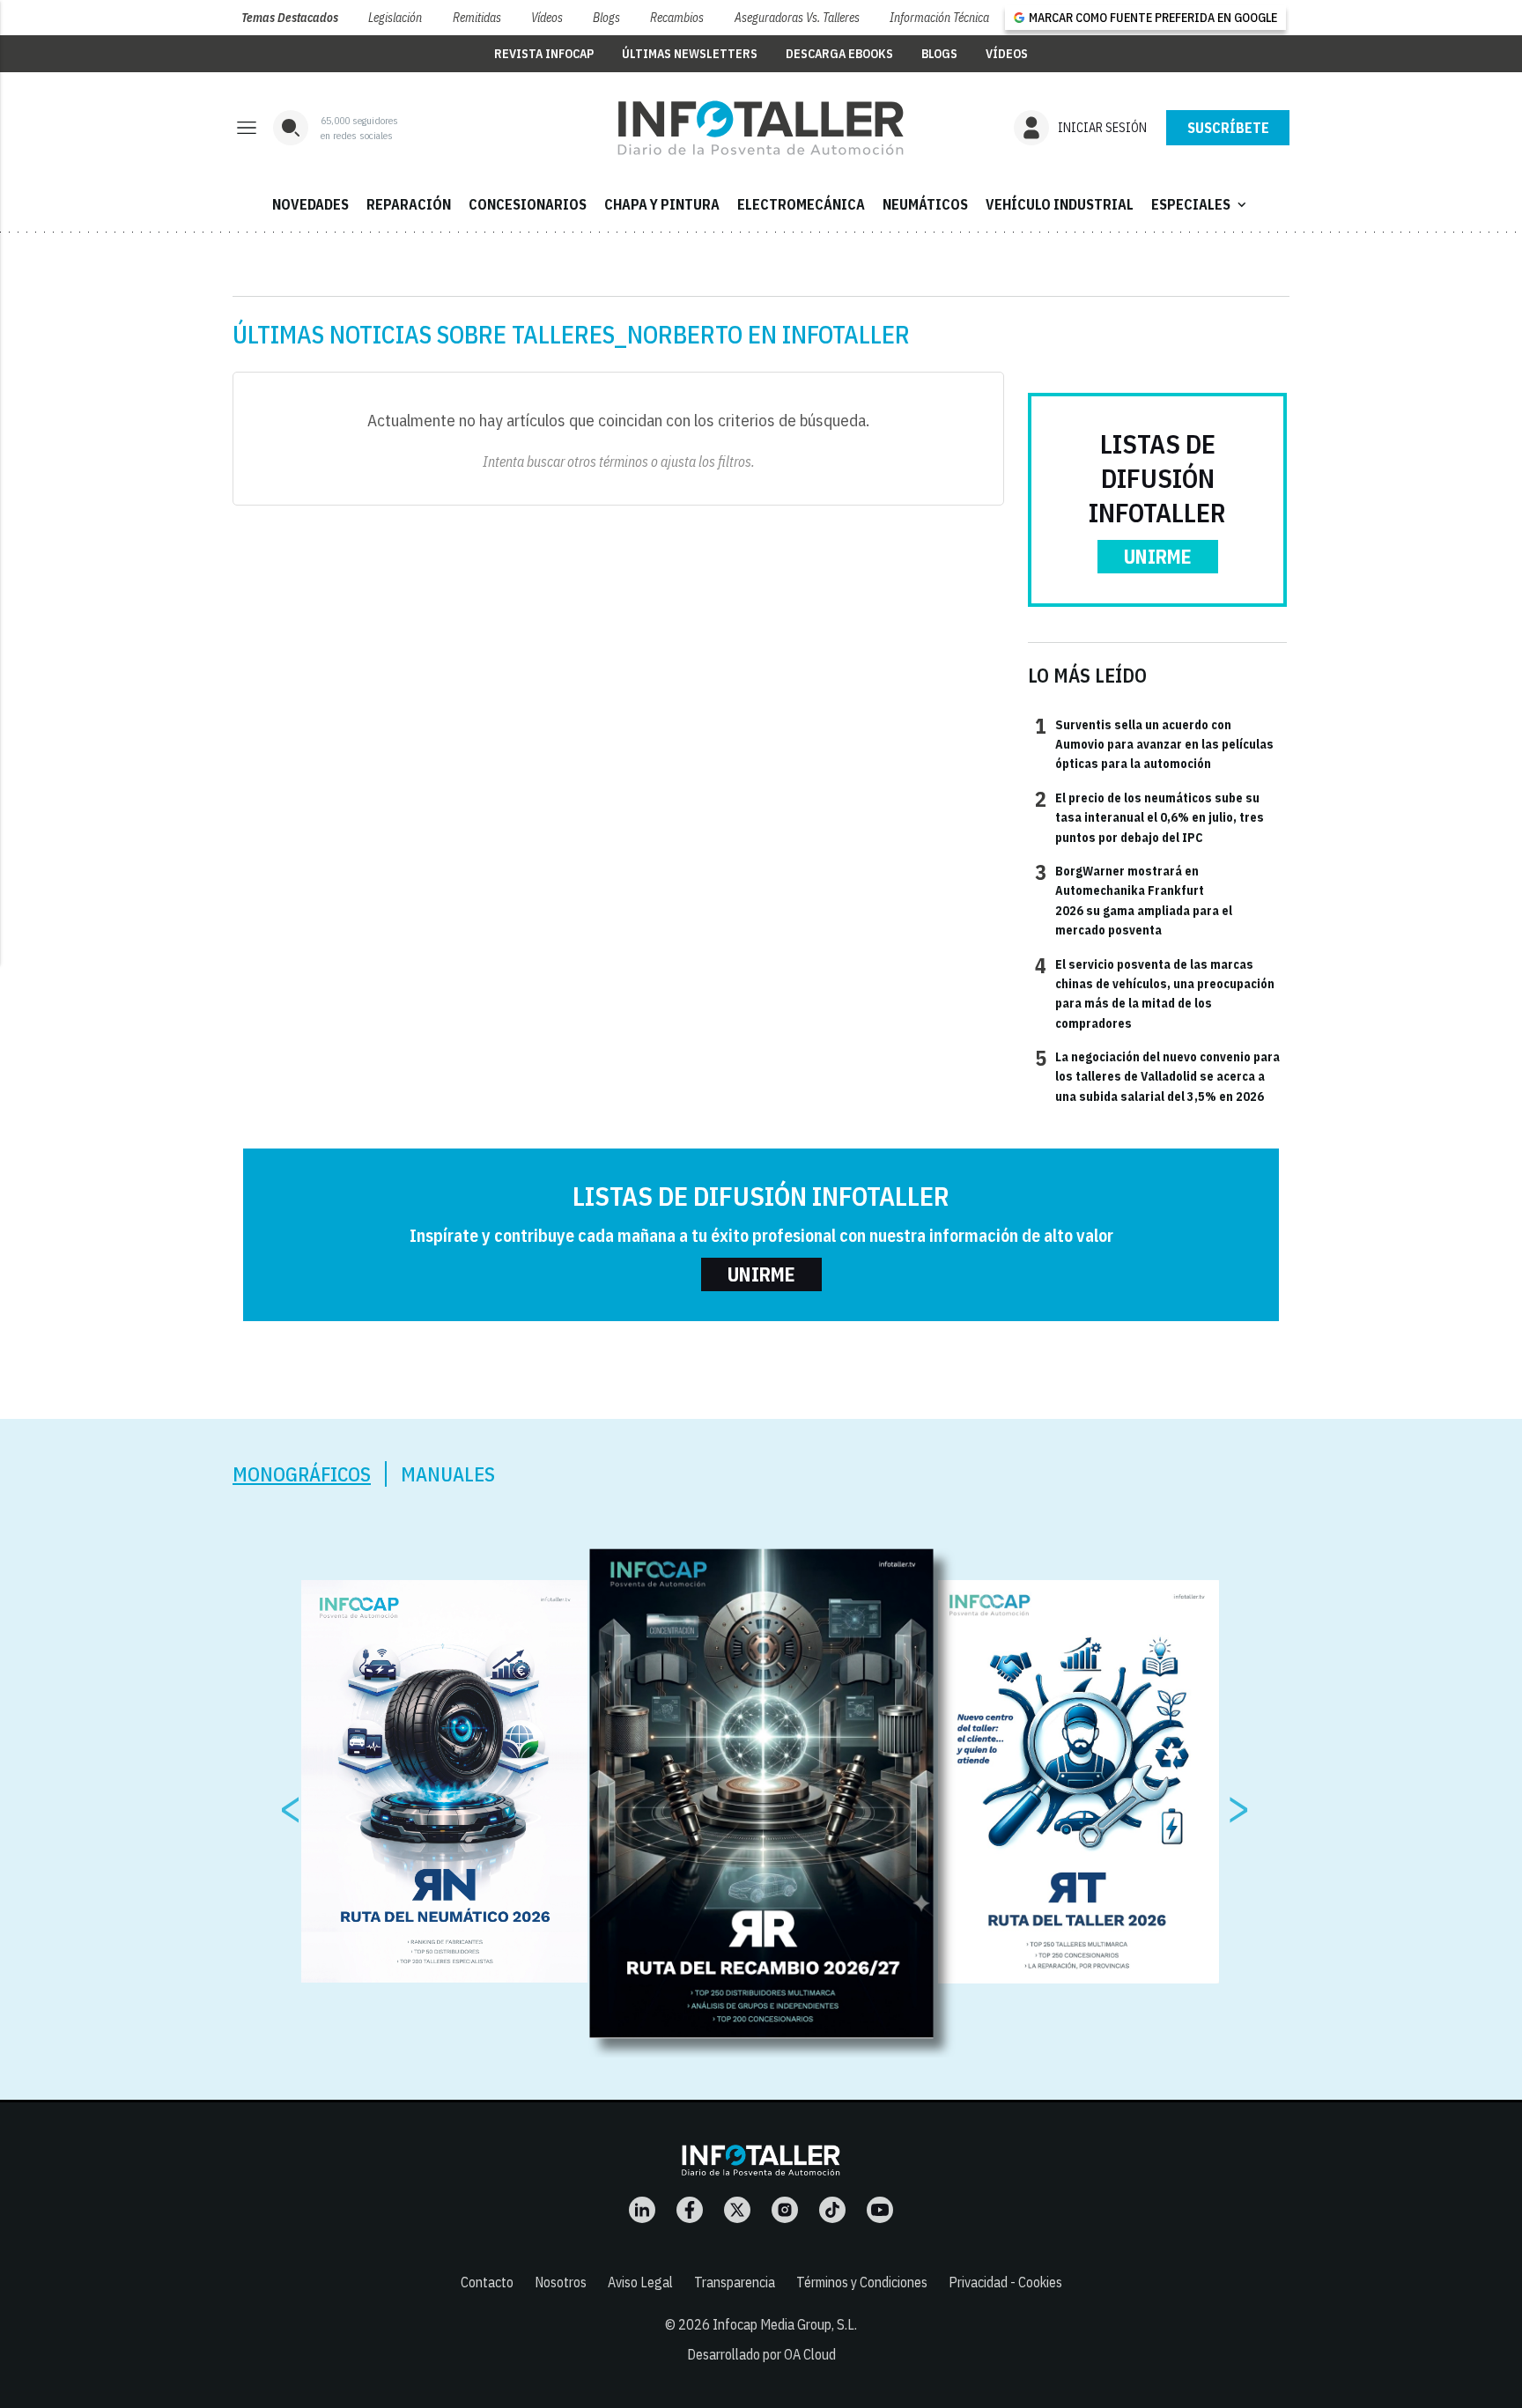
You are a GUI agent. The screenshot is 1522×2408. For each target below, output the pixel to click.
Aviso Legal (640, 2282)
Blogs (606, 18)
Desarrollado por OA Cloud (761, 2354)
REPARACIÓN (409, 204)
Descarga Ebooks (839, 54)
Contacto (487, 2282)
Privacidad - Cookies (1005, 2282)
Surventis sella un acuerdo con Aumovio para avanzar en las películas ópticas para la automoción (1154, 744)
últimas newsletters (690, 54)
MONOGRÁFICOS (302, 1474)
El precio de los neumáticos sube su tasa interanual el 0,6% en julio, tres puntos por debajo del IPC (1149, 817)
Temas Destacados (290, 18)
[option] (762, 1793)
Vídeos (547, 18)
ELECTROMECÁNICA (801, 204)
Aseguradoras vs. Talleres (797, 18)
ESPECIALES (1201, 204)
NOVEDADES (310, 204)
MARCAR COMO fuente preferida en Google (1153, 18)
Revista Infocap (544, 54)
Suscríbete (1228, 128)
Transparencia (735, 2282)
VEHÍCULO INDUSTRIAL (1060, 204)
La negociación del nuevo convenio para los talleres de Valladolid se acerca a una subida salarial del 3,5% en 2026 (1157, 1076)
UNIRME (1158, 556)
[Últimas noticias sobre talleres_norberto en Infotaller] (761, 128)
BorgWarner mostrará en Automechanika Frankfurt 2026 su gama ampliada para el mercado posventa (1134, 900)
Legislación (395, 18)
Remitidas (477, 18)
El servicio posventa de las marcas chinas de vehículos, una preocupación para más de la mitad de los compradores (1155, 993)
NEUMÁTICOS (925, 204)
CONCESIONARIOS (528, 204)
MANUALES (448, 1474)
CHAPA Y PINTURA (662, 204)
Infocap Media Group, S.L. (785, 2324)
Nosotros (561, 2282)
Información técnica (939, 18)
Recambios (677, 18)
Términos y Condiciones (862, 2282)
